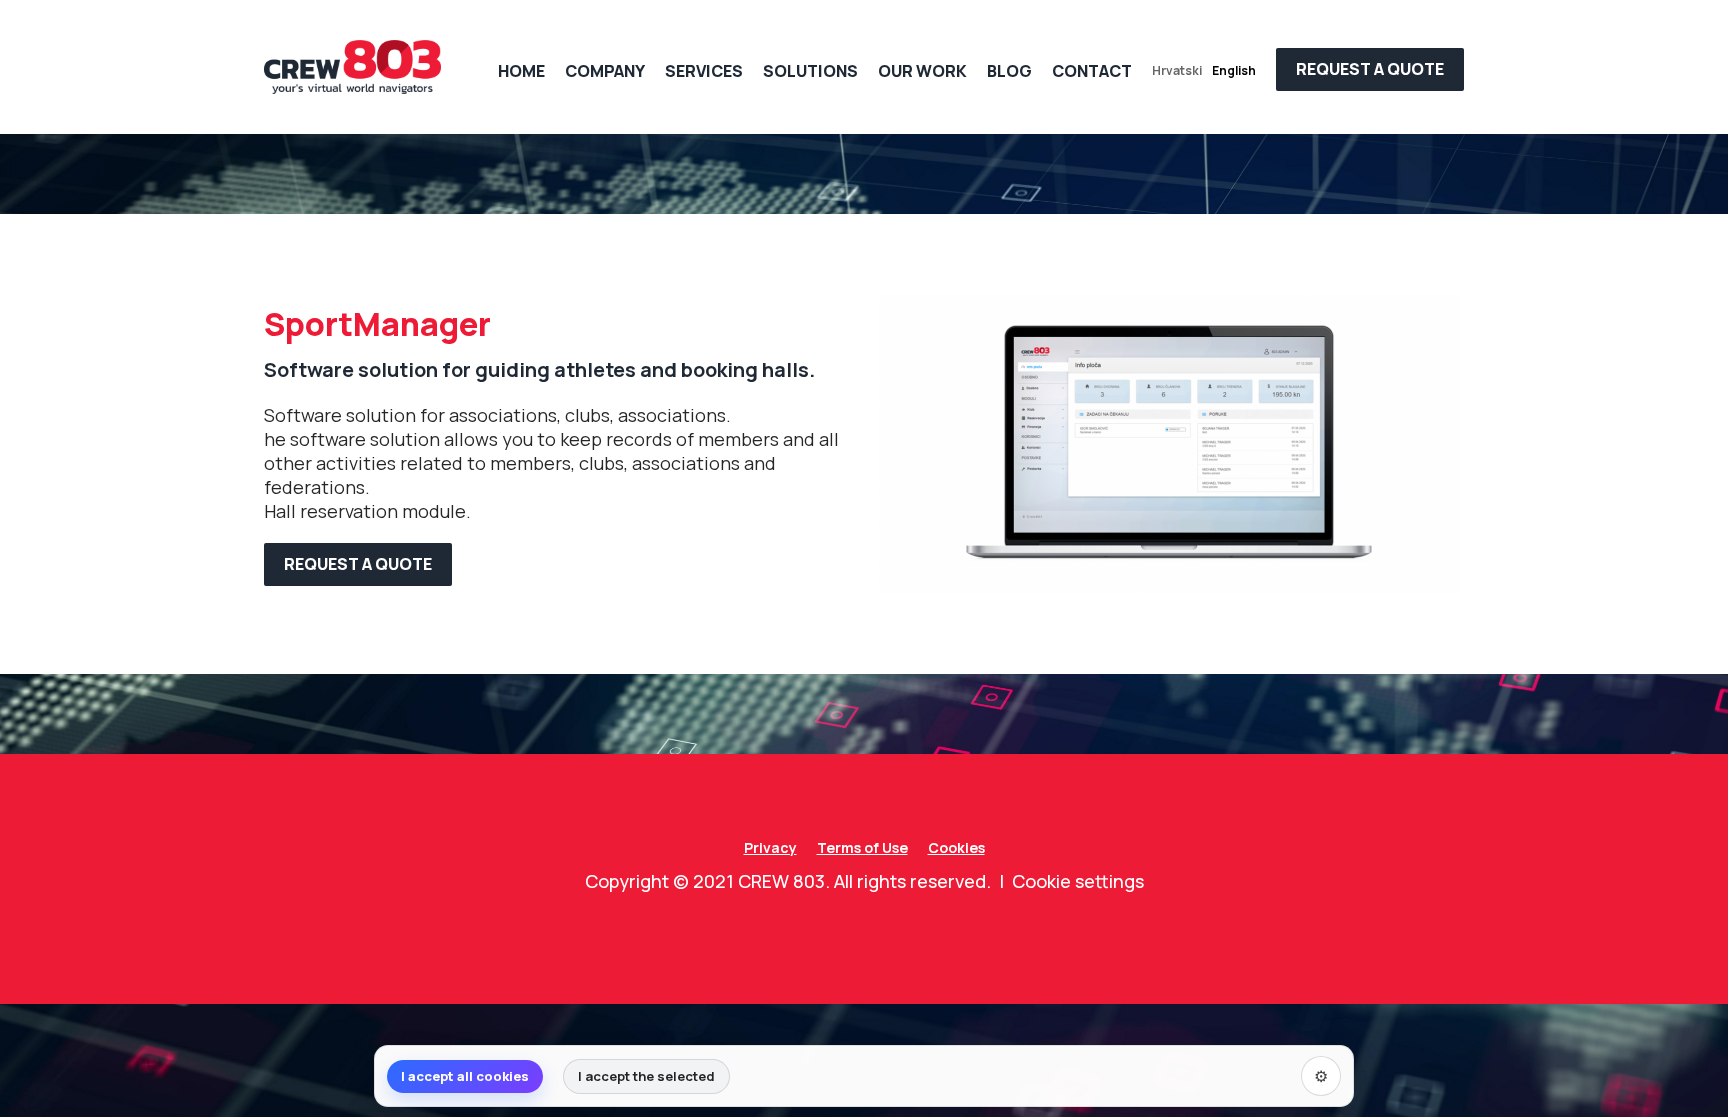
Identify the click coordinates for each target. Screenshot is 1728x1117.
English (1234, 70)
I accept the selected (646, 1076)
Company (605, 71)
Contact (1092, 71)
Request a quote (358, 564)
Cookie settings (1078, 881)
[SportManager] (1169, 442)
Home (521, 71)
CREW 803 (781, 881)
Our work (922, 71)
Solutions (810, 71)
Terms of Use (862, 847)
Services (704, 71)
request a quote (1370, 69)
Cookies (956, 847)
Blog (1009, 71)
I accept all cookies (465, 1076)
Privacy (770, 847)
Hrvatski (1177, 70)
